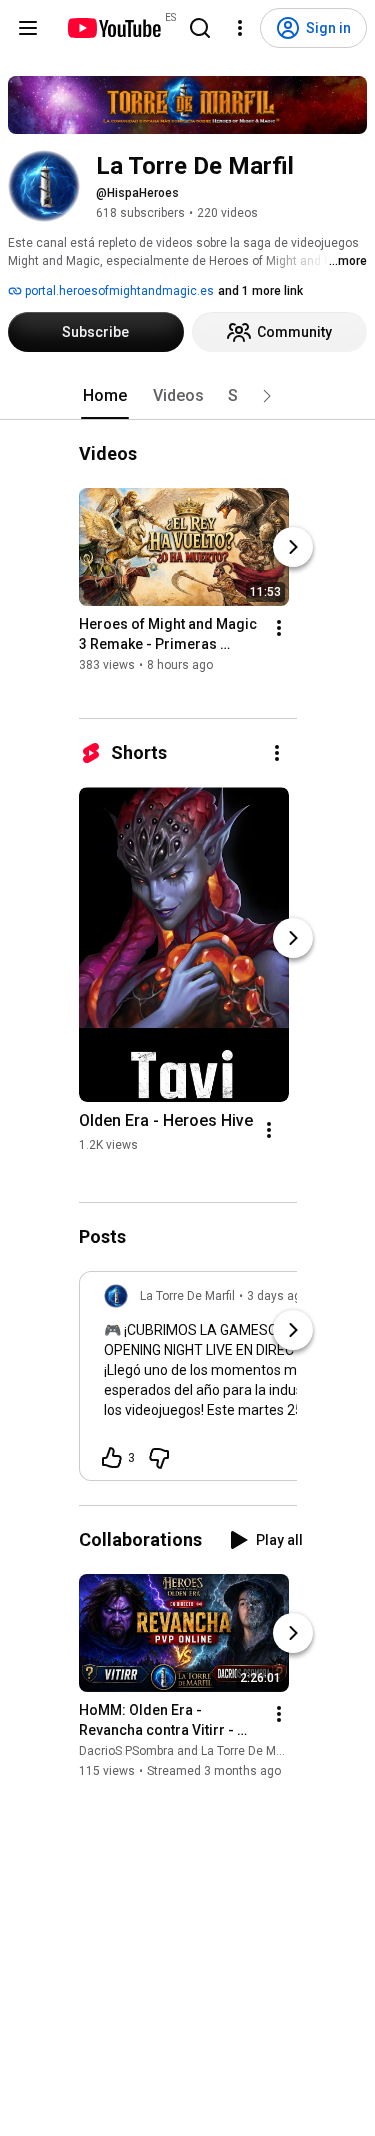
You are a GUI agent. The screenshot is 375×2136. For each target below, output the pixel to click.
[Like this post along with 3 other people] (112, 1458)
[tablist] (188, 396)
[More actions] (279, 628)
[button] (267, 396)
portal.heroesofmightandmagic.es (118, 291)
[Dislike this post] (159, 1458)
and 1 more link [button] (260, 291)
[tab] (105, 396)
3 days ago (277, 1296)
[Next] (293, 547)
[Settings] (240, 28)
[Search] (200, 28)
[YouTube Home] (113, 28)
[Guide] (28, 28)
